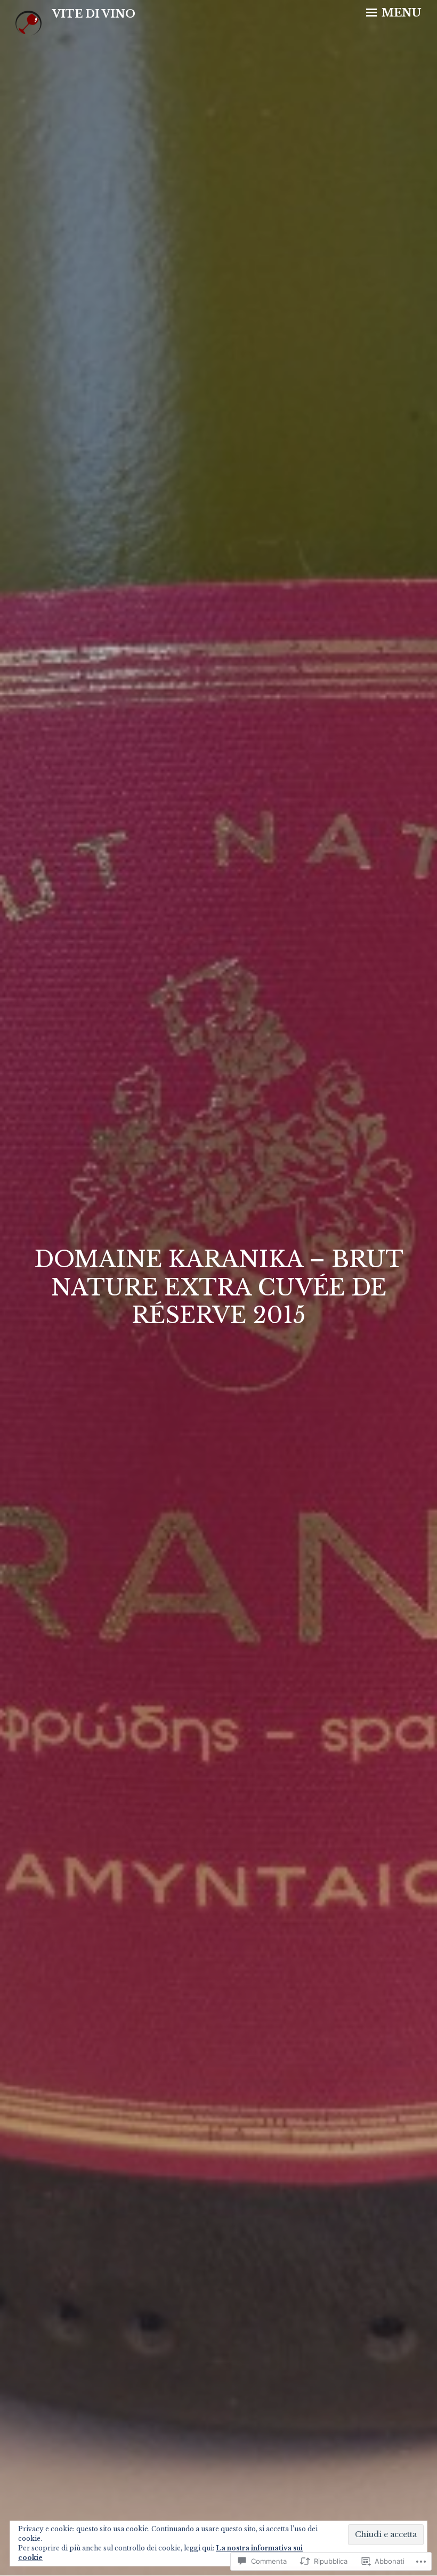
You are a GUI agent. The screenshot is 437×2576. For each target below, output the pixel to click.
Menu (400, 13)
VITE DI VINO (94, 14)
